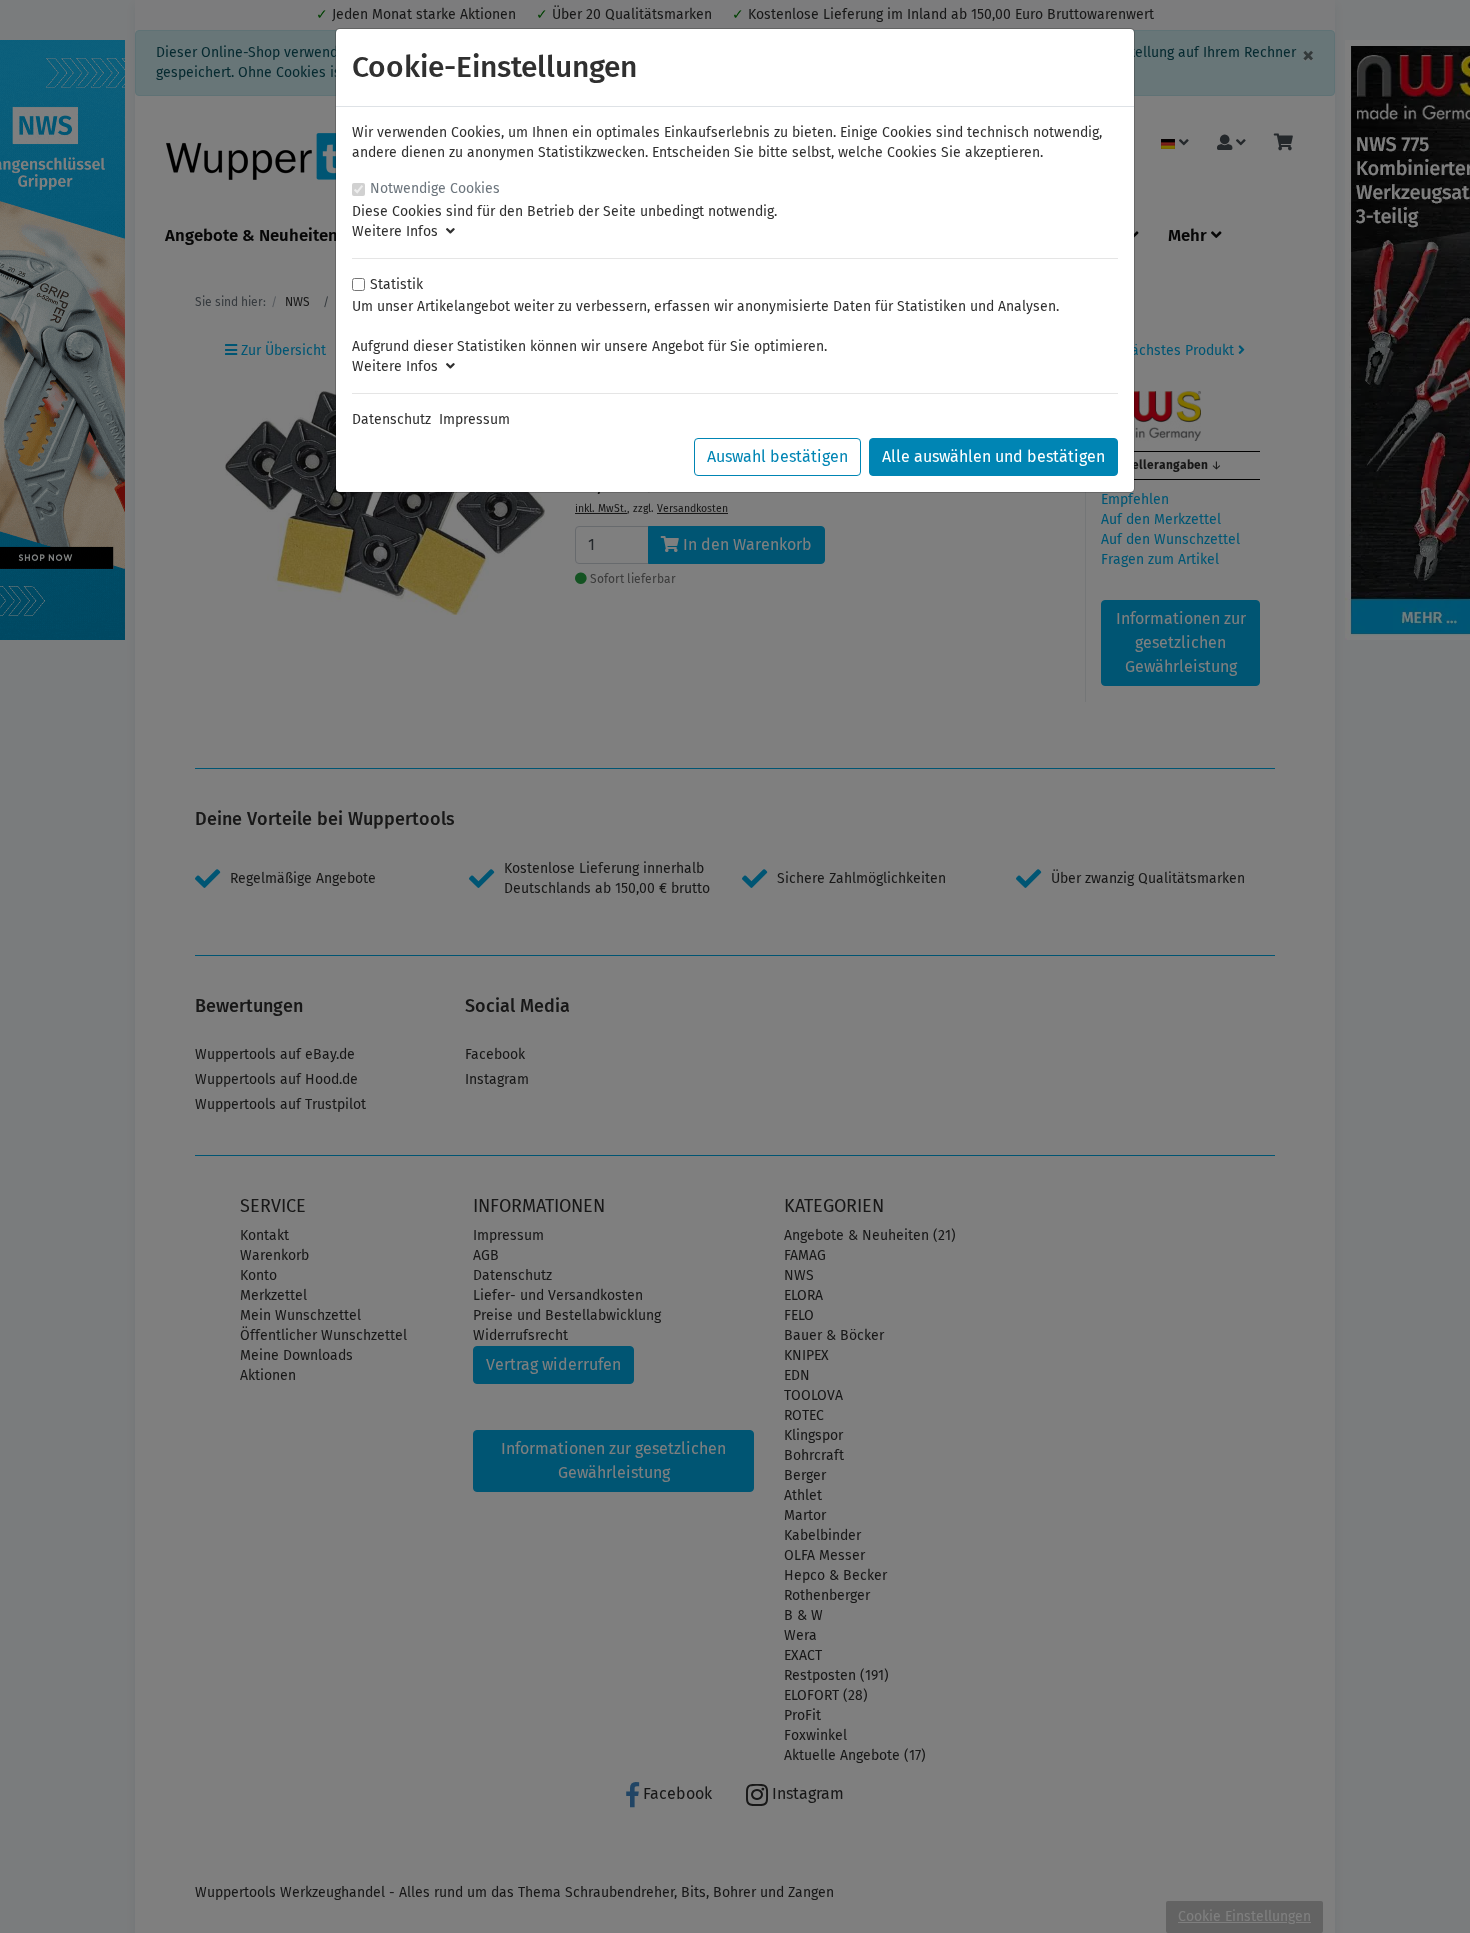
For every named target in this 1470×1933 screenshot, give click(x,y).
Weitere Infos (399, 231)
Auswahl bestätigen (777, 456)
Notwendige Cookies (435, 188)
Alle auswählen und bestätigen (993, 456)
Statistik (396, 284)
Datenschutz (391, 419)
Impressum (474, 419)
